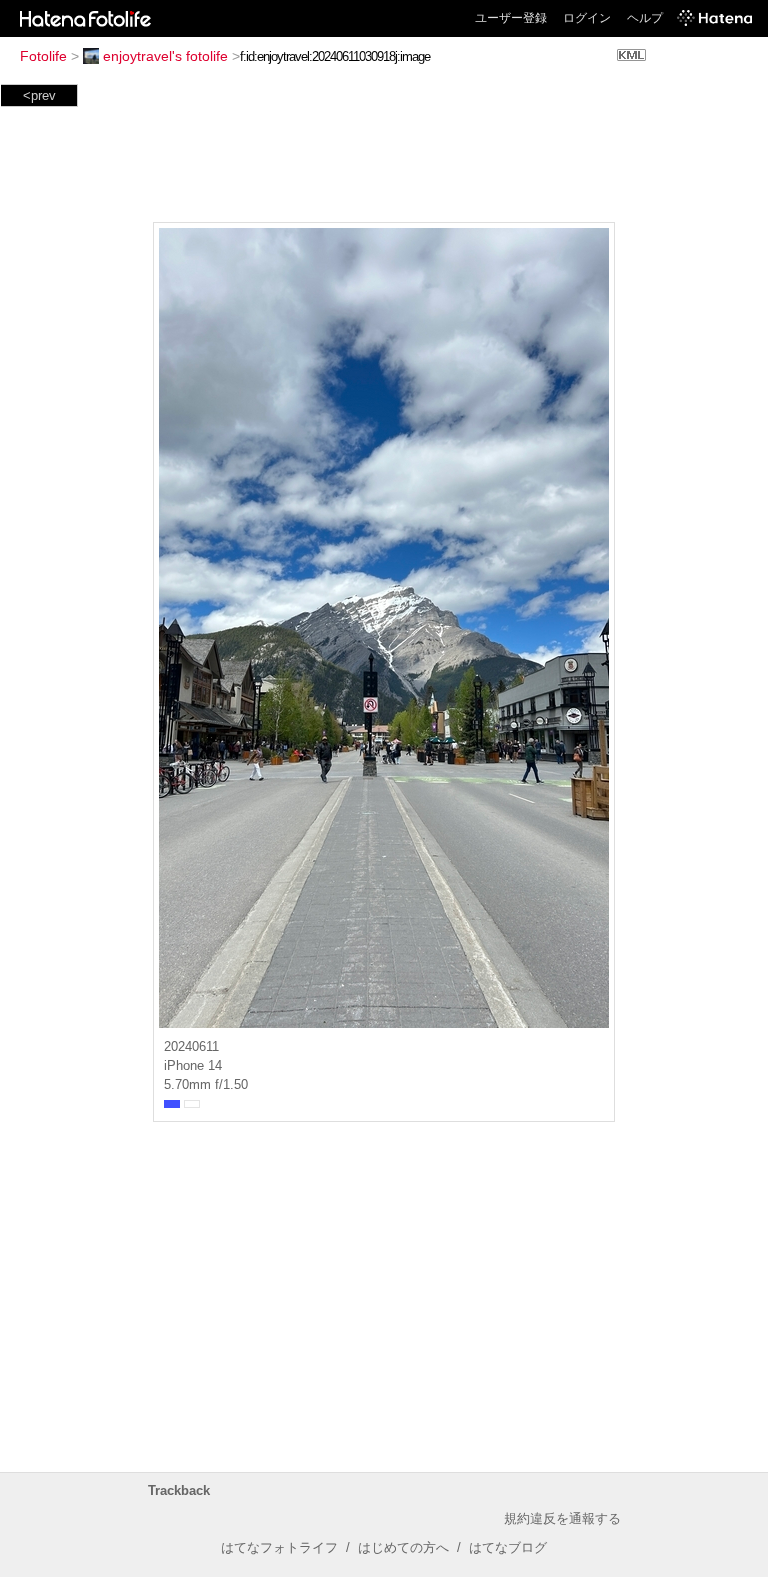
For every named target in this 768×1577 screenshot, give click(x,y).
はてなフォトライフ (279, 1547)
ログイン (587, 18)
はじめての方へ (403, 1547)
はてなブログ (508, 1547)
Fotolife (43, 56)
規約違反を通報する (562, 1518)
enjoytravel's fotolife (165, 56)
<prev (39, 95)
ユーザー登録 (511, 18)
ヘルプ (645, 18)
